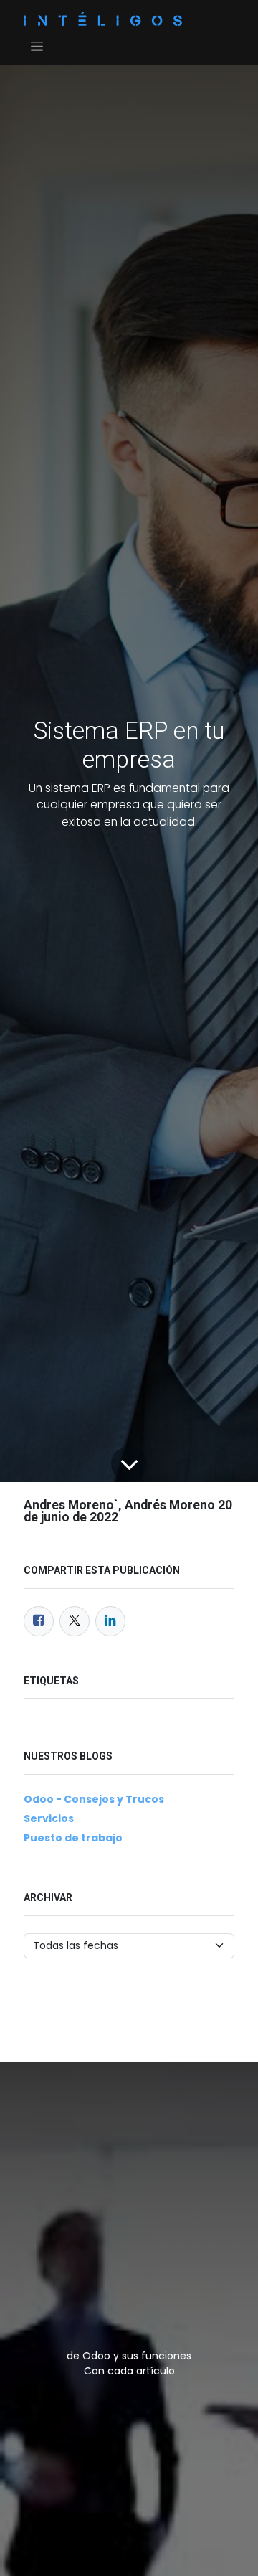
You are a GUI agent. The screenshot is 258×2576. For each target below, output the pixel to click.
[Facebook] (39, 1621)
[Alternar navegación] (37, 46)
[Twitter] (75, 1621)
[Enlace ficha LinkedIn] (110, 1621)
